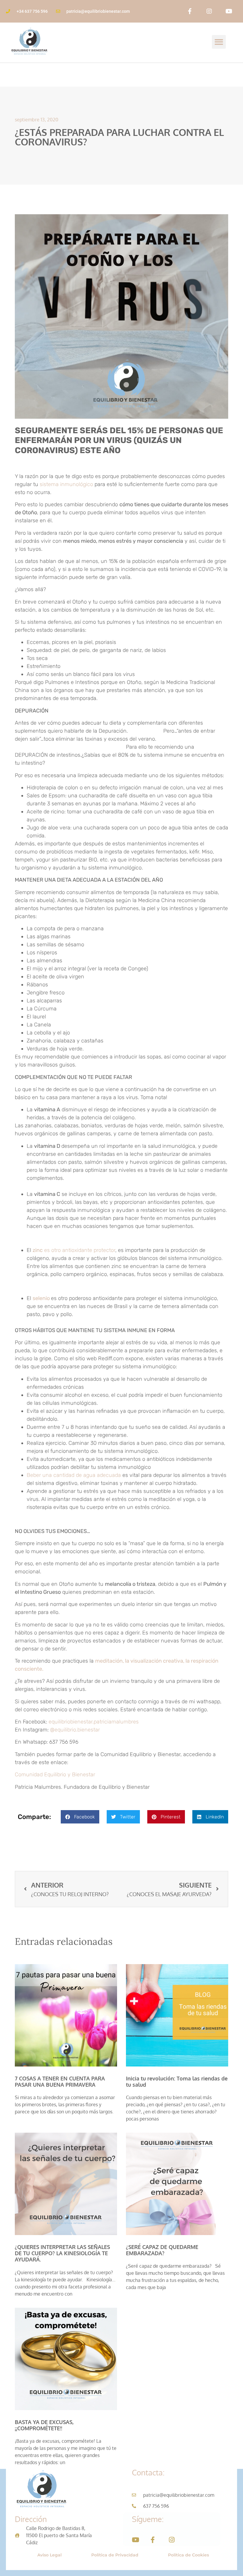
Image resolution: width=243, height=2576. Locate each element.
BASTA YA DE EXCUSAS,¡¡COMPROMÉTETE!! (44, 2425)
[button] (219, 42)
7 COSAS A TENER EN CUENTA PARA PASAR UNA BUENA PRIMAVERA (60, 2081)
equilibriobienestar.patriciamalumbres (94, 1722)
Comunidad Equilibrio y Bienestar (55, 1775)
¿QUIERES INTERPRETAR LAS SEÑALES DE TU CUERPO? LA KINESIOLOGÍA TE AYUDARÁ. (62, 2253)
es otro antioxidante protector (74, 1250)
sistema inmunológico (66, 484)
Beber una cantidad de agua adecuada (75, 1475)
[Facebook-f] (190, 11)
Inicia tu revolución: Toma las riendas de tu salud (177, 2081)
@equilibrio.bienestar (74, 1730)
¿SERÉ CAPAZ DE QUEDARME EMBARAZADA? (162, 2250)
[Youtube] (229, 11)
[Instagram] (209, 11)
